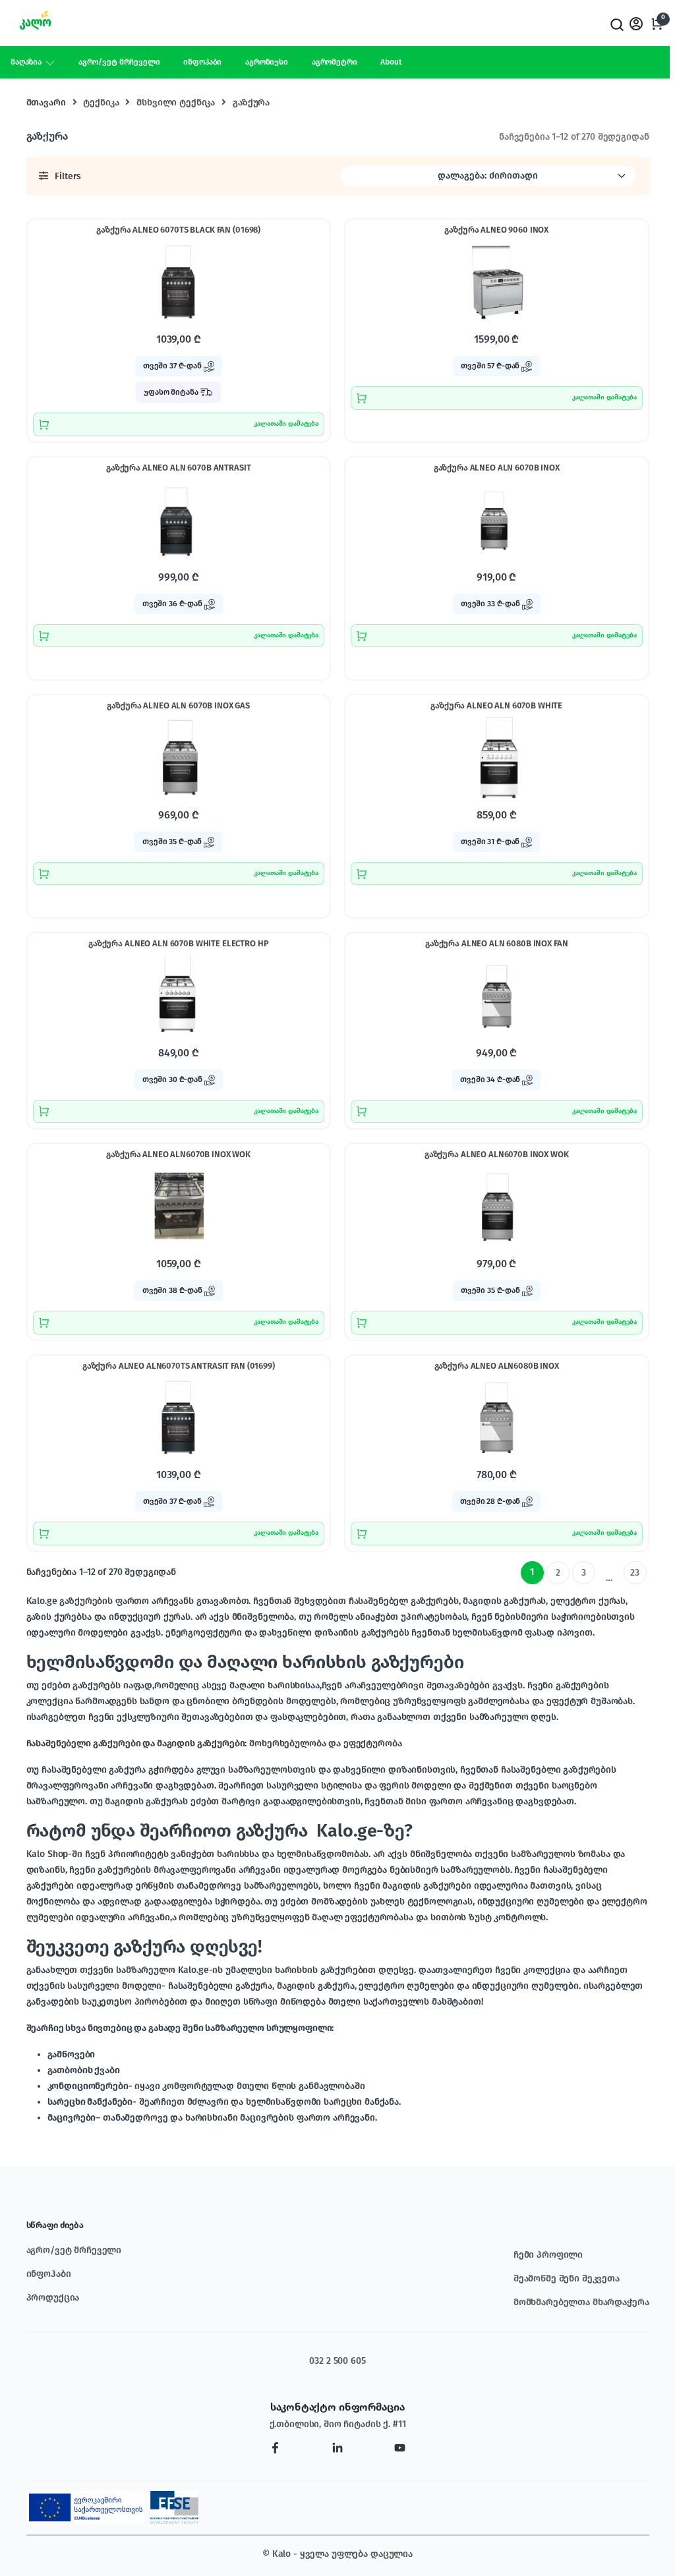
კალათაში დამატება (286, 424)
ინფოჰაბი (202, 62)
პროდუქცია (53, 2298)
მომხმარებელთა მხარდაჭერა (581, 2302)
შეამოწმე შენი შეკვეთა (567, 2278)
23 (635, 1573)
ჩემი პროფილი (548, 2255)
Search (616, 25)
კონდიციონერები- (90, 2086)
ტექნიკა (101, 102)
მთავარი (46, 102)
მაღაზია (26, 62)
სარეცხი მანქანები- (92, 2102)
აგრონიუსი (267, 62)
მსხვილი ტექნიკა (176, 102)
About (391, 62)
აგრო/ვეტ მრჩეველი (119, 62)
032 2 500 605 (337, 2361)
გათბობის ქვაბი (84, 2070)
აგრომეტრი (335, 62)
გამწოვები (72, 2054)
